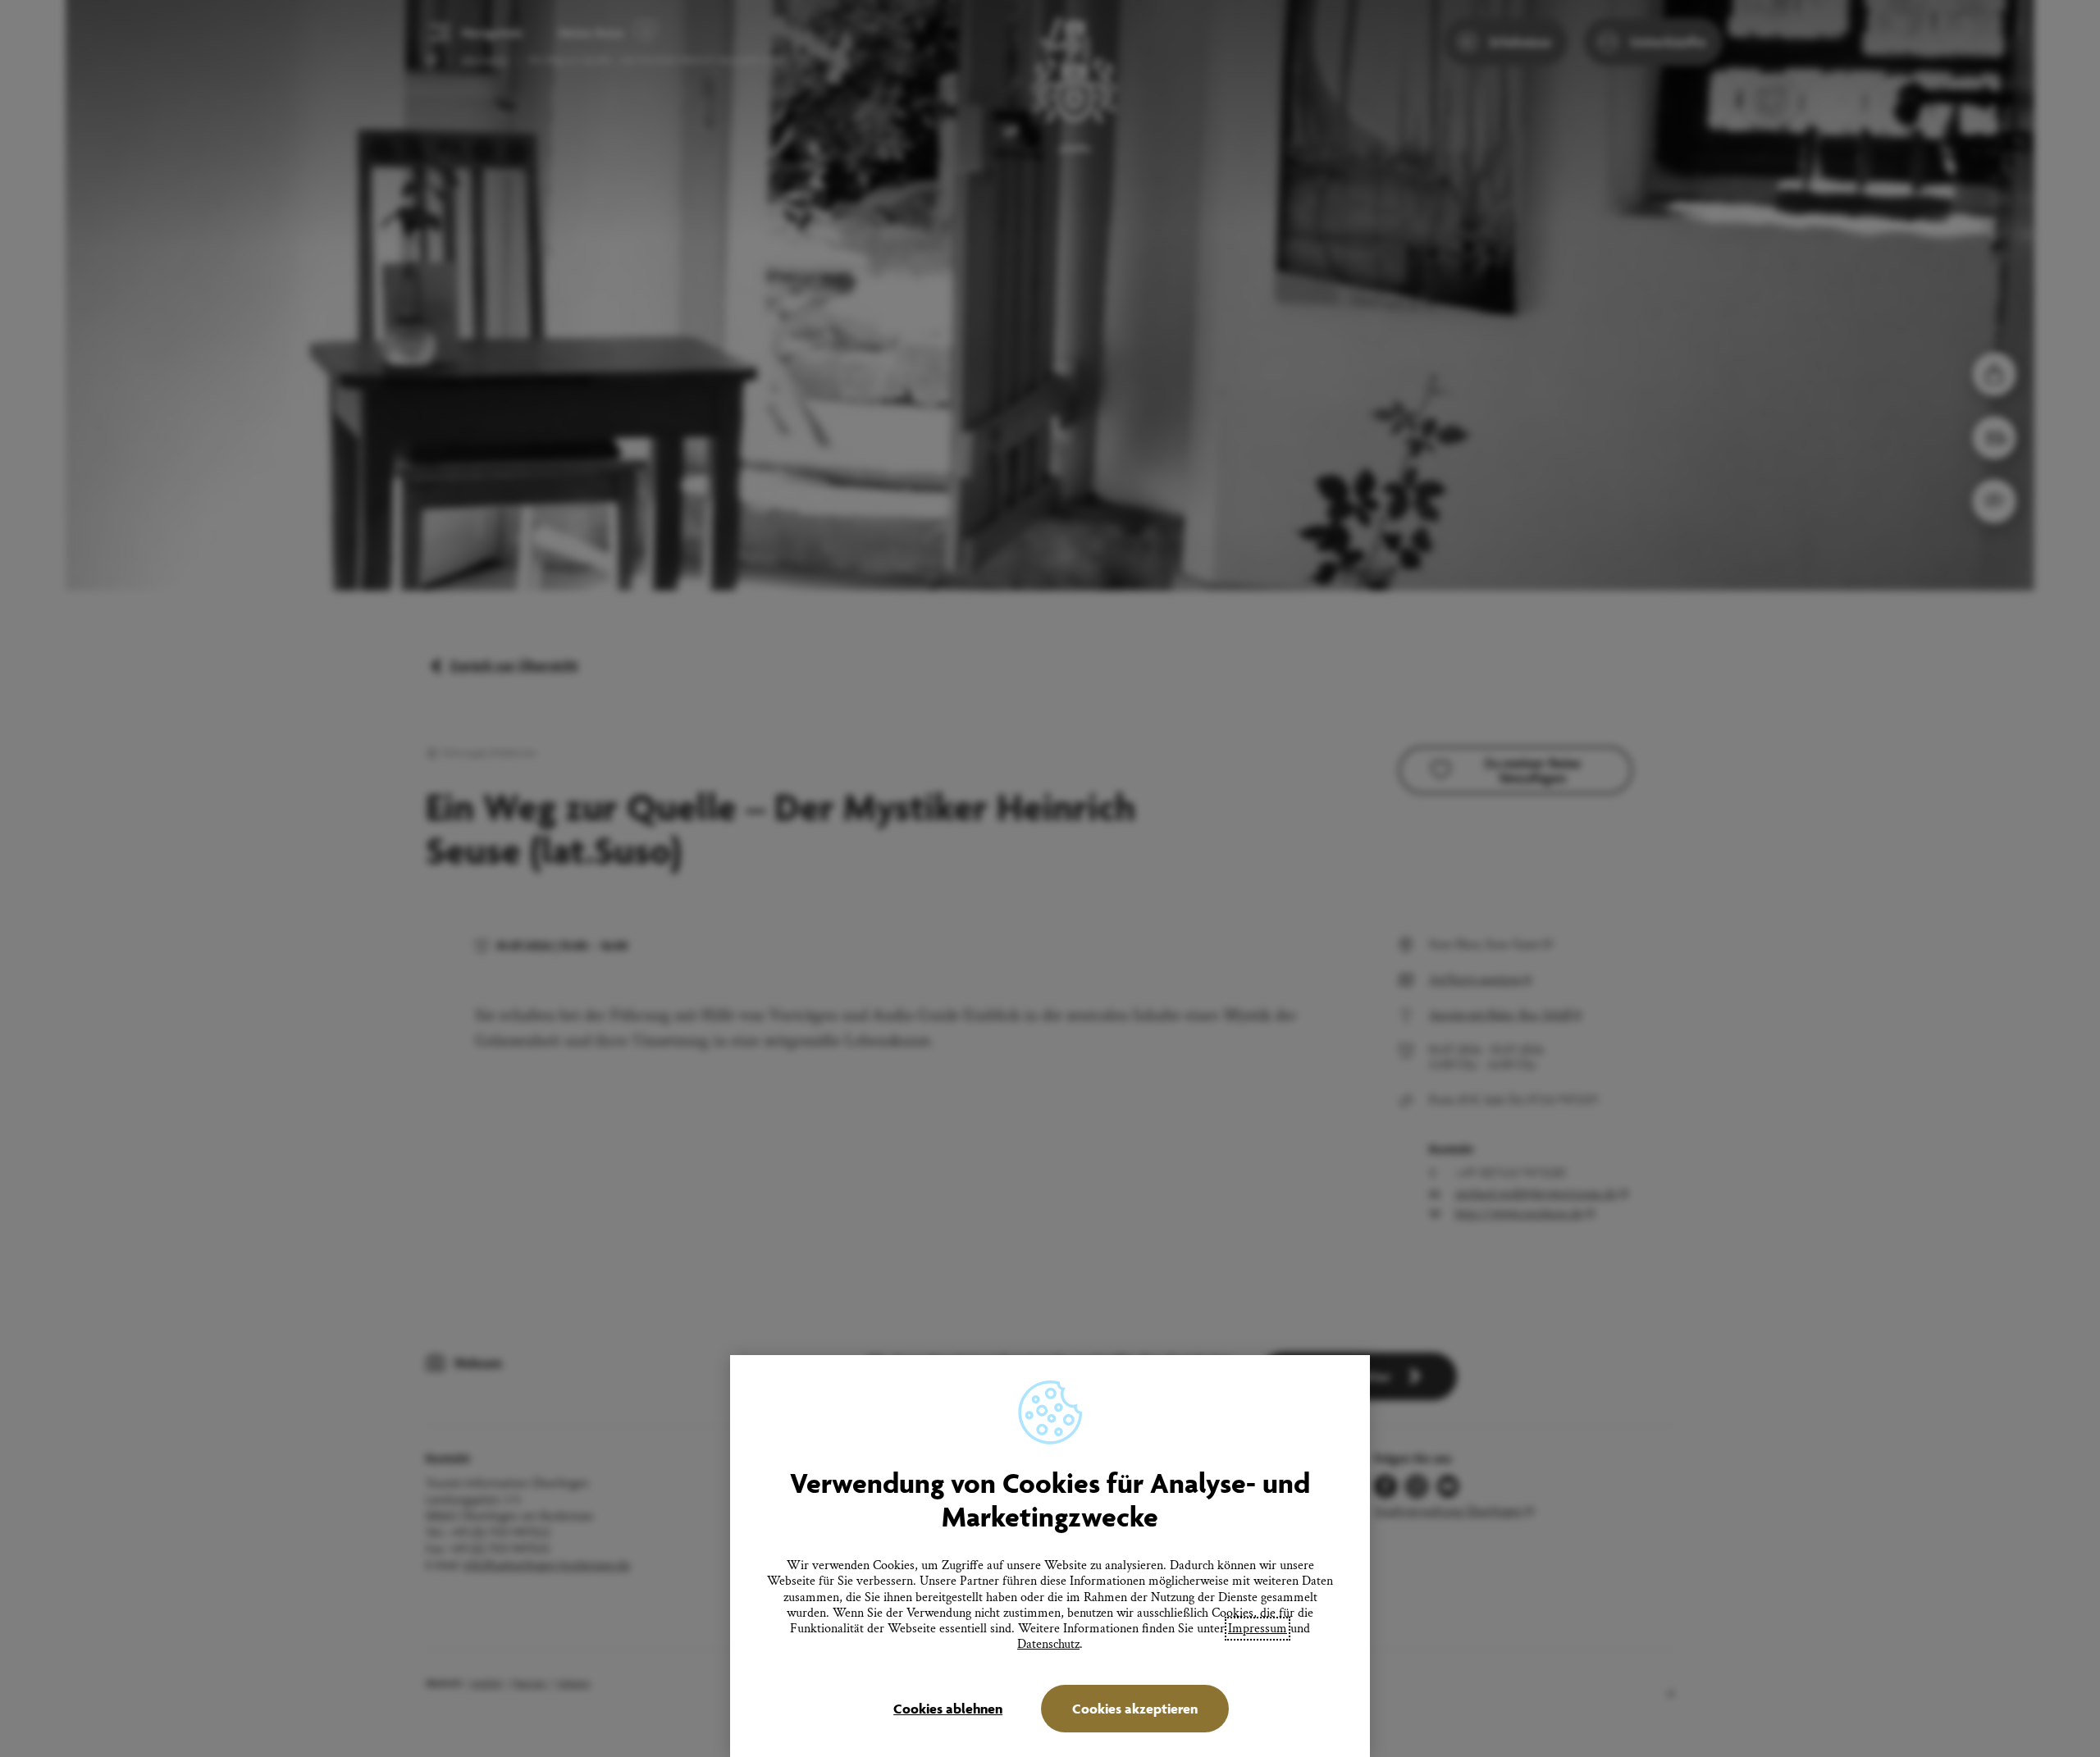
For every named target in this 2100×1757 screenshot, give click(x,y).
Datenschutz (1048, 1644)
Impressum (1258, 1629)
